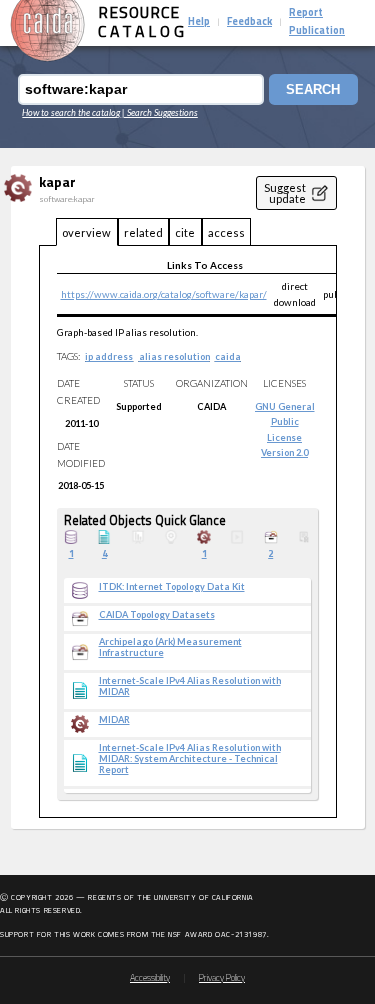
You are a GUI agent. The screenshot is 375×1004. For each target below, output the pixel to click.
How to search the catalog (71, 112)
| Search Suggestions (160, 112)
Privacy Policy (222, 978)
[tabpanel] (188, 532)
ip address (109, 356)
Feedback (249, 22)
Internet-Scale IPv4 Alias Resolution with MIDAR (190, 686)
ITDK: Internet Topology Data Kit (172, 587)
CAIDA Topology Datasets (157, 615)
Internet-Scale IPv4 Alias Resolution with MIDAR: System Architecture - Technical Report (190, 759)
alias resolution (174, 356)
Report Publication (317, 22)
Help (199, 22)
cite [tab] (185, 232)
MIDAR (114, 720)
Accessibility (150, 978)
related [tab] (143, 232)
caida (228, 356)
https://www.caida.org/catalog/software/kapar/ (164, 294)
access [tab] (226, 232)
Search (313, 89)
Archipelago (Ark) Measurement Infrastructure (170, 647)
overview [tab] (86, 232)
